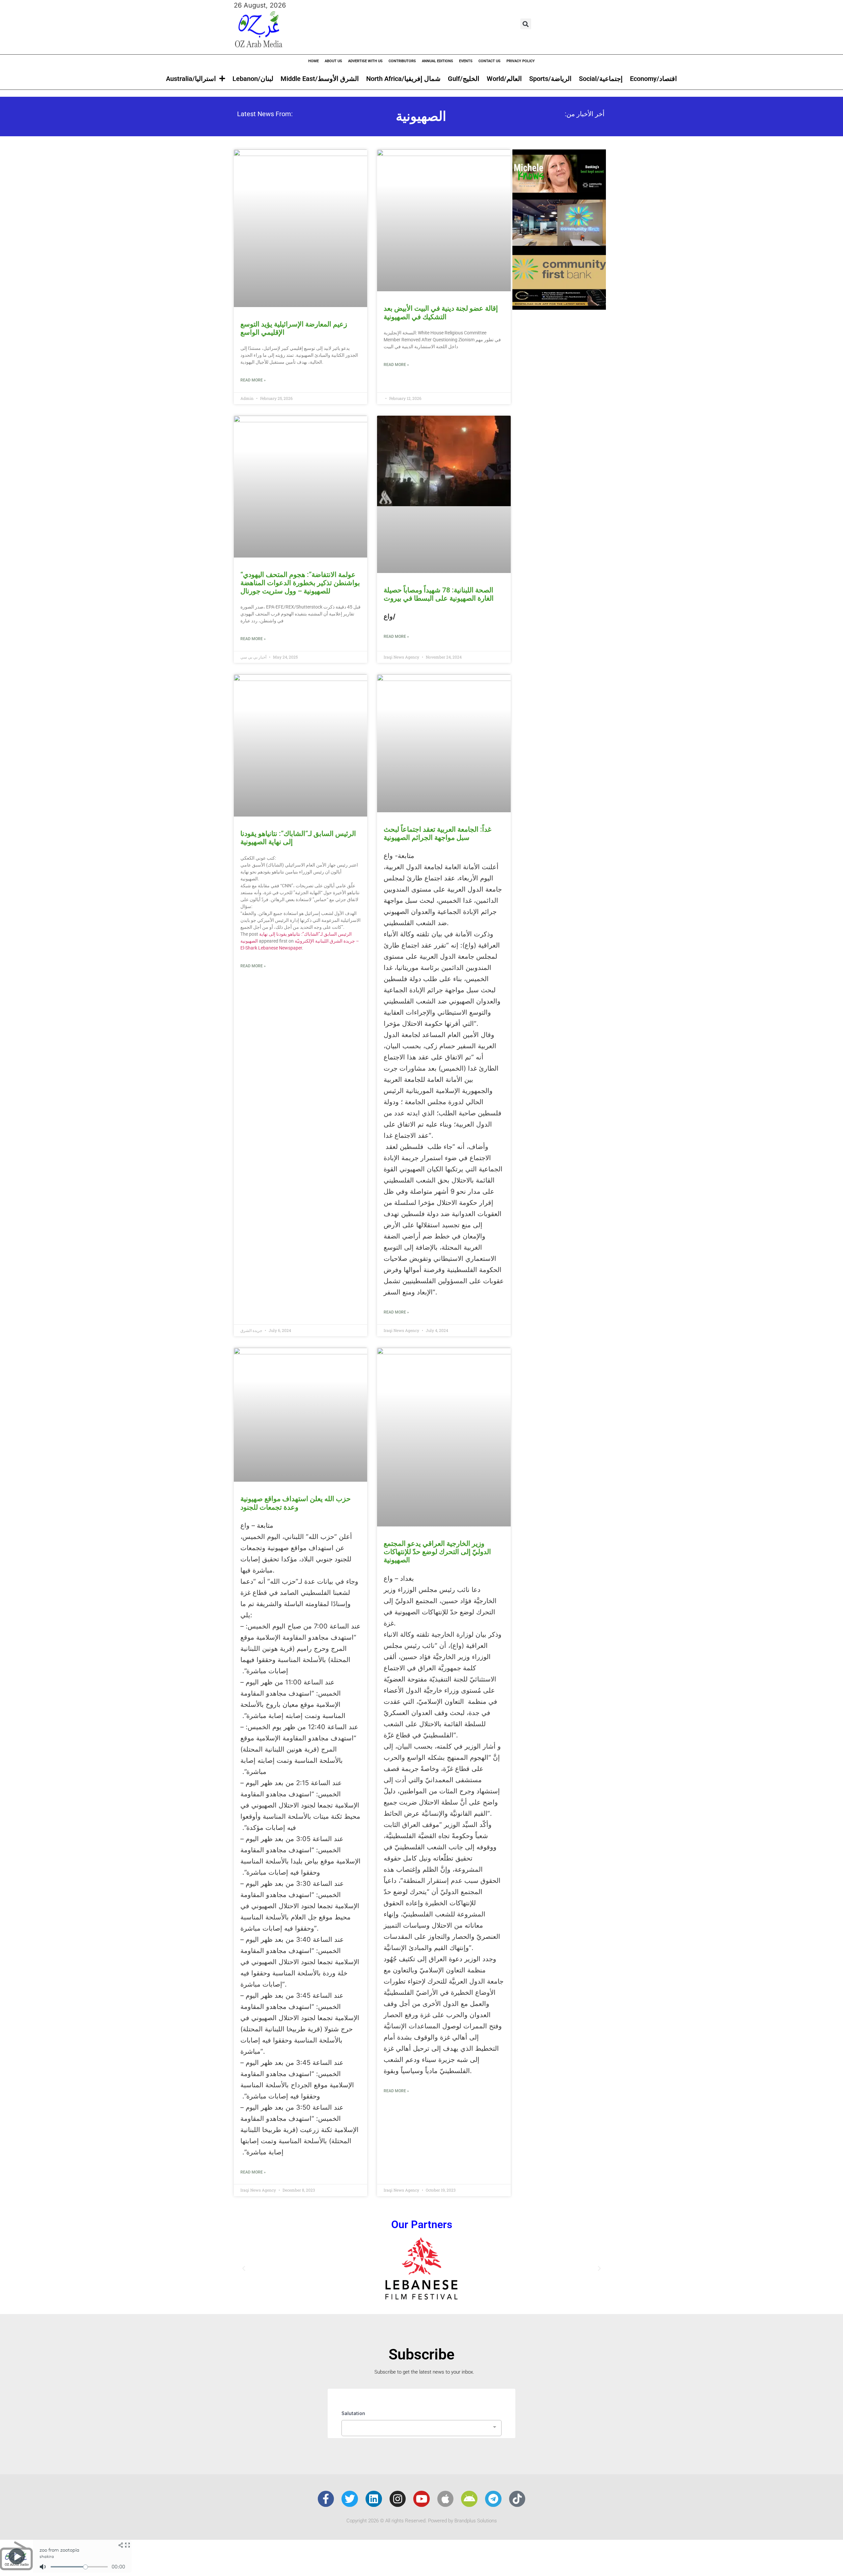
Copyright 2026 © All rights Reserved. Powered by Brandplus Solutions (422, 2521)
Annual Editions (437, 61)
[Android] (469, 2499)
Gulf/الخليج (464, 79)
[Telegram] (493, 2499)
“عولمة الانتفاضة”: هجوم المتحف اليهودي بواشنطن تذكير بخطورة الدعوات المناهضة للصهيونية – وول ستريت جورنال (300, 583)
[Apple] (446, 2499)
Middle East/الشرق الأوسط (320, 79)
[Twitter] (350, 2499)
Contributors (402, 61)
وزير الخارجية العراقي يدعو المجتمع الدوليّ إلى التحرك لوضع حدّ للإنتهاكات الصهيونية (437, 1552)
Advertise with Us (365, 61)
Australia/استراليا (191, 79)
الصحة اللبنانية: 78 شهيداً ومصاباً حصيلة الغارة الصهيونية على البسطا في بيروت (439, 594)
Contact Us (489, 61)
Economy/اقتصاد (653, 79)
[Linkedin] (374, 2499)
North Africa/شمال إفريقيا (403, 79)
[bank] (559, 307)
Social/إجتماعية (601, 79)
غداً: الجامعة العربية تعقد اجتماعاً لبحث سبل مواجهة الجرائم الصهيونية (437, 833)
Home (313, 61)
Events (466, 61)
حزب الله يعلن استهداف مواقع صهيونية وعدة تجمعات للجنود (296, 1503)
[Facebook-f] (326, 2499)
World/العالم (504, 79)
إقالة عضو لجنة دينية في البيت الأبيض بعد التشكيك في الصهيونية (441, 312)
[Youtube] (421, 2499)
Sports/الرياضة (550, 79)
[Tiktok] (517, 2499)
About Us (333, 61)
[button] (526, 24)
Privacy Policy (521, 61)
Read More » (253, 380)
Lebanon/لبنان (253, 79)
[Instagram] (398, 2499)
